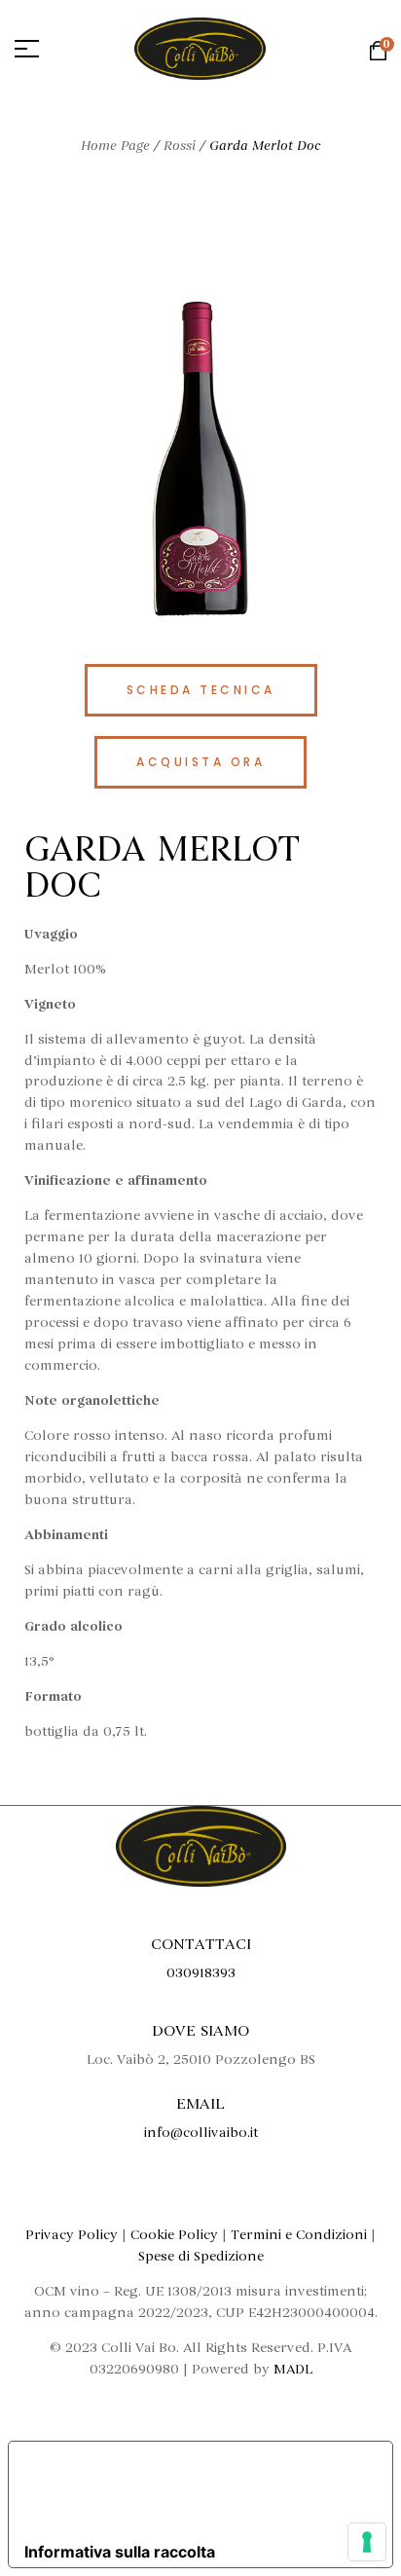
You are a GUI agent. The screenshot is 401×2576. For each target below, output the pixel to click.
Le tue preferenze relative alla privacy (196, 2488)
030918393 (201, 1973)
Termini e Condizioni (299, 2235)
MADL (293, 2369)
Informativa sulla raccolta (120, 2552)
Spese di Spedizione (201, 2256)
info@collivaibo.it (201, 2133)
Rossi (180, 146)
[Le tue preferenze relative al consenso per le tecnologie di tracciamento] (367, 2542)
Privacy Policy (72, 2235)
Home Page (115, 146)
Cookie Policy (174, 2235)
